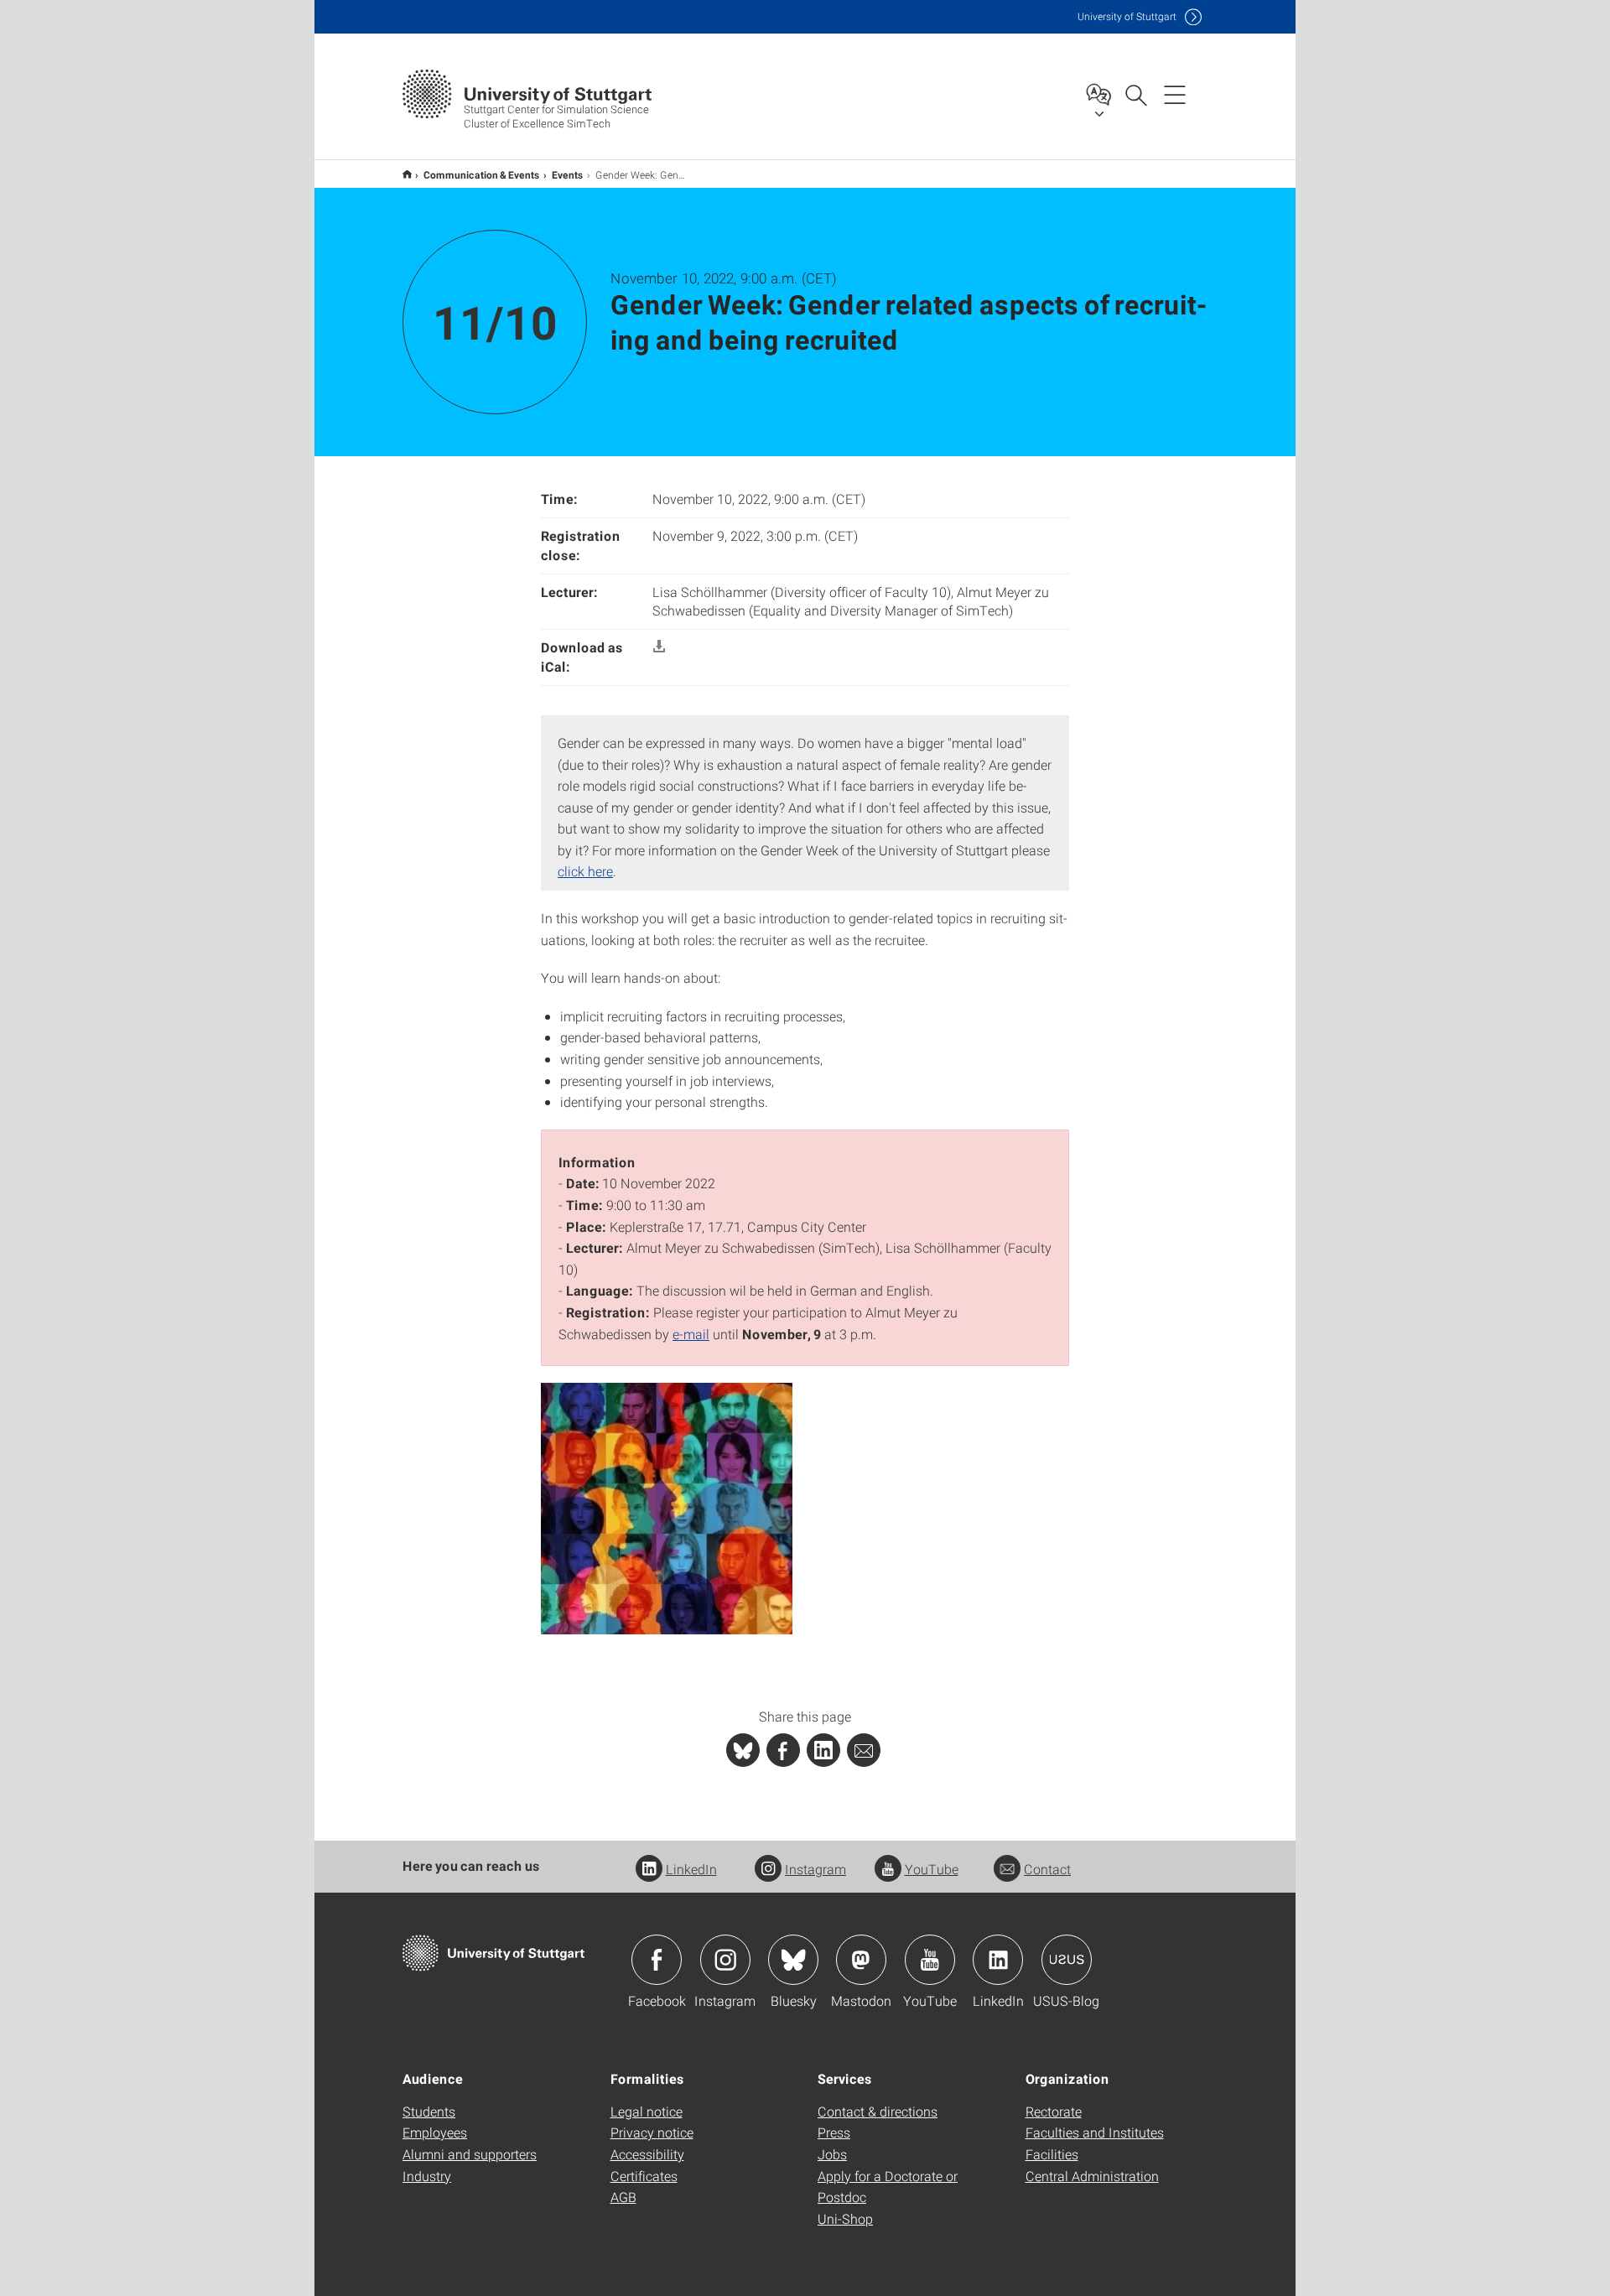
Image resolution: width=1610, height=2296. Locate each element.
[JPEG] (667, 1506)
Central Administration (1092, 2176)
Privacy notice (652, 2132)
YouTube (932, 1869)
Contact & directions (878, 2111)
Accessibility (647, 2154)
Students (429, 2111)
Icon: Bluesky (793, 1960)
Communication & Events (482, 174)
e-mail (691, 1334)
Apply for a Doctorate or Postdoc (888, 2187)
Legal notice (647, 2111)
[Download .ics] (659, 647)
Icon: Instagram (725, 1960)
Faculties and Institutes (1095, 2132)
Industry (427, 2176)
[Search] (1135, 94)
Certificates (644, 2176)
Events (568, 174)
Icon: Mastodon (861, 1960)
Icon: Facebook (657, 1960)
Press (834, 2132)
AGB (623, 2197)
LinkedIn (691, 1869)
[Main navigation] (1175, 94)
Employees (435, 2132)
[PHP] (783, 1750)
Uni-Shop (845, 2218)
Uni (1127, 16)
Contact (1047, 1869)
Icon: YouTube (930, 1960)
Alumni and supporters (470, 2154)
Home (407, 174)
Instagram (815, 1869)
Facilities (1052, 2154)
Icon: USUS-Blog (1067, 1960)
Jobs (832, 2154)
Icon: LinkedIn (998, 1960)
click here (585, 871)
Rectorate (1054, 2111)
